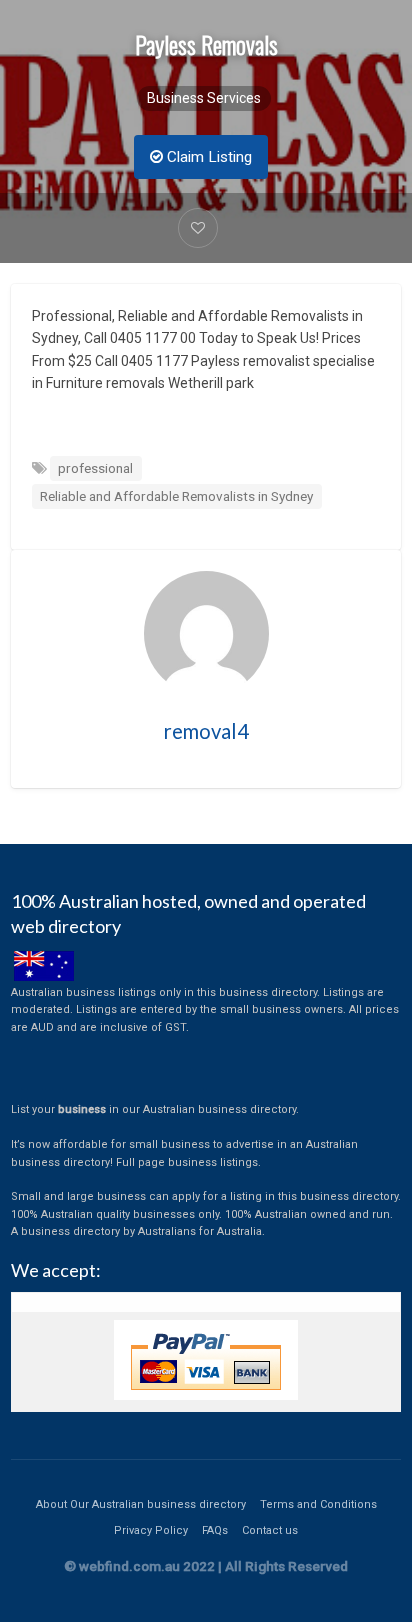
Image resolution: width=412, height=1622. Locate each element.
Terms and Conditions (318, 1504)
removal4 (206, 731)
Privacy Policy (151, 1530)
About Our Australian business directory (141, 1504)
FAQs (215, 1530)
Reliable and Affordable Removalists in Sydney (176, 496)
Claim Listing (207, 157)
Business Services (204, 98)
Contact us (270, 1530)
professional (95, 468)
